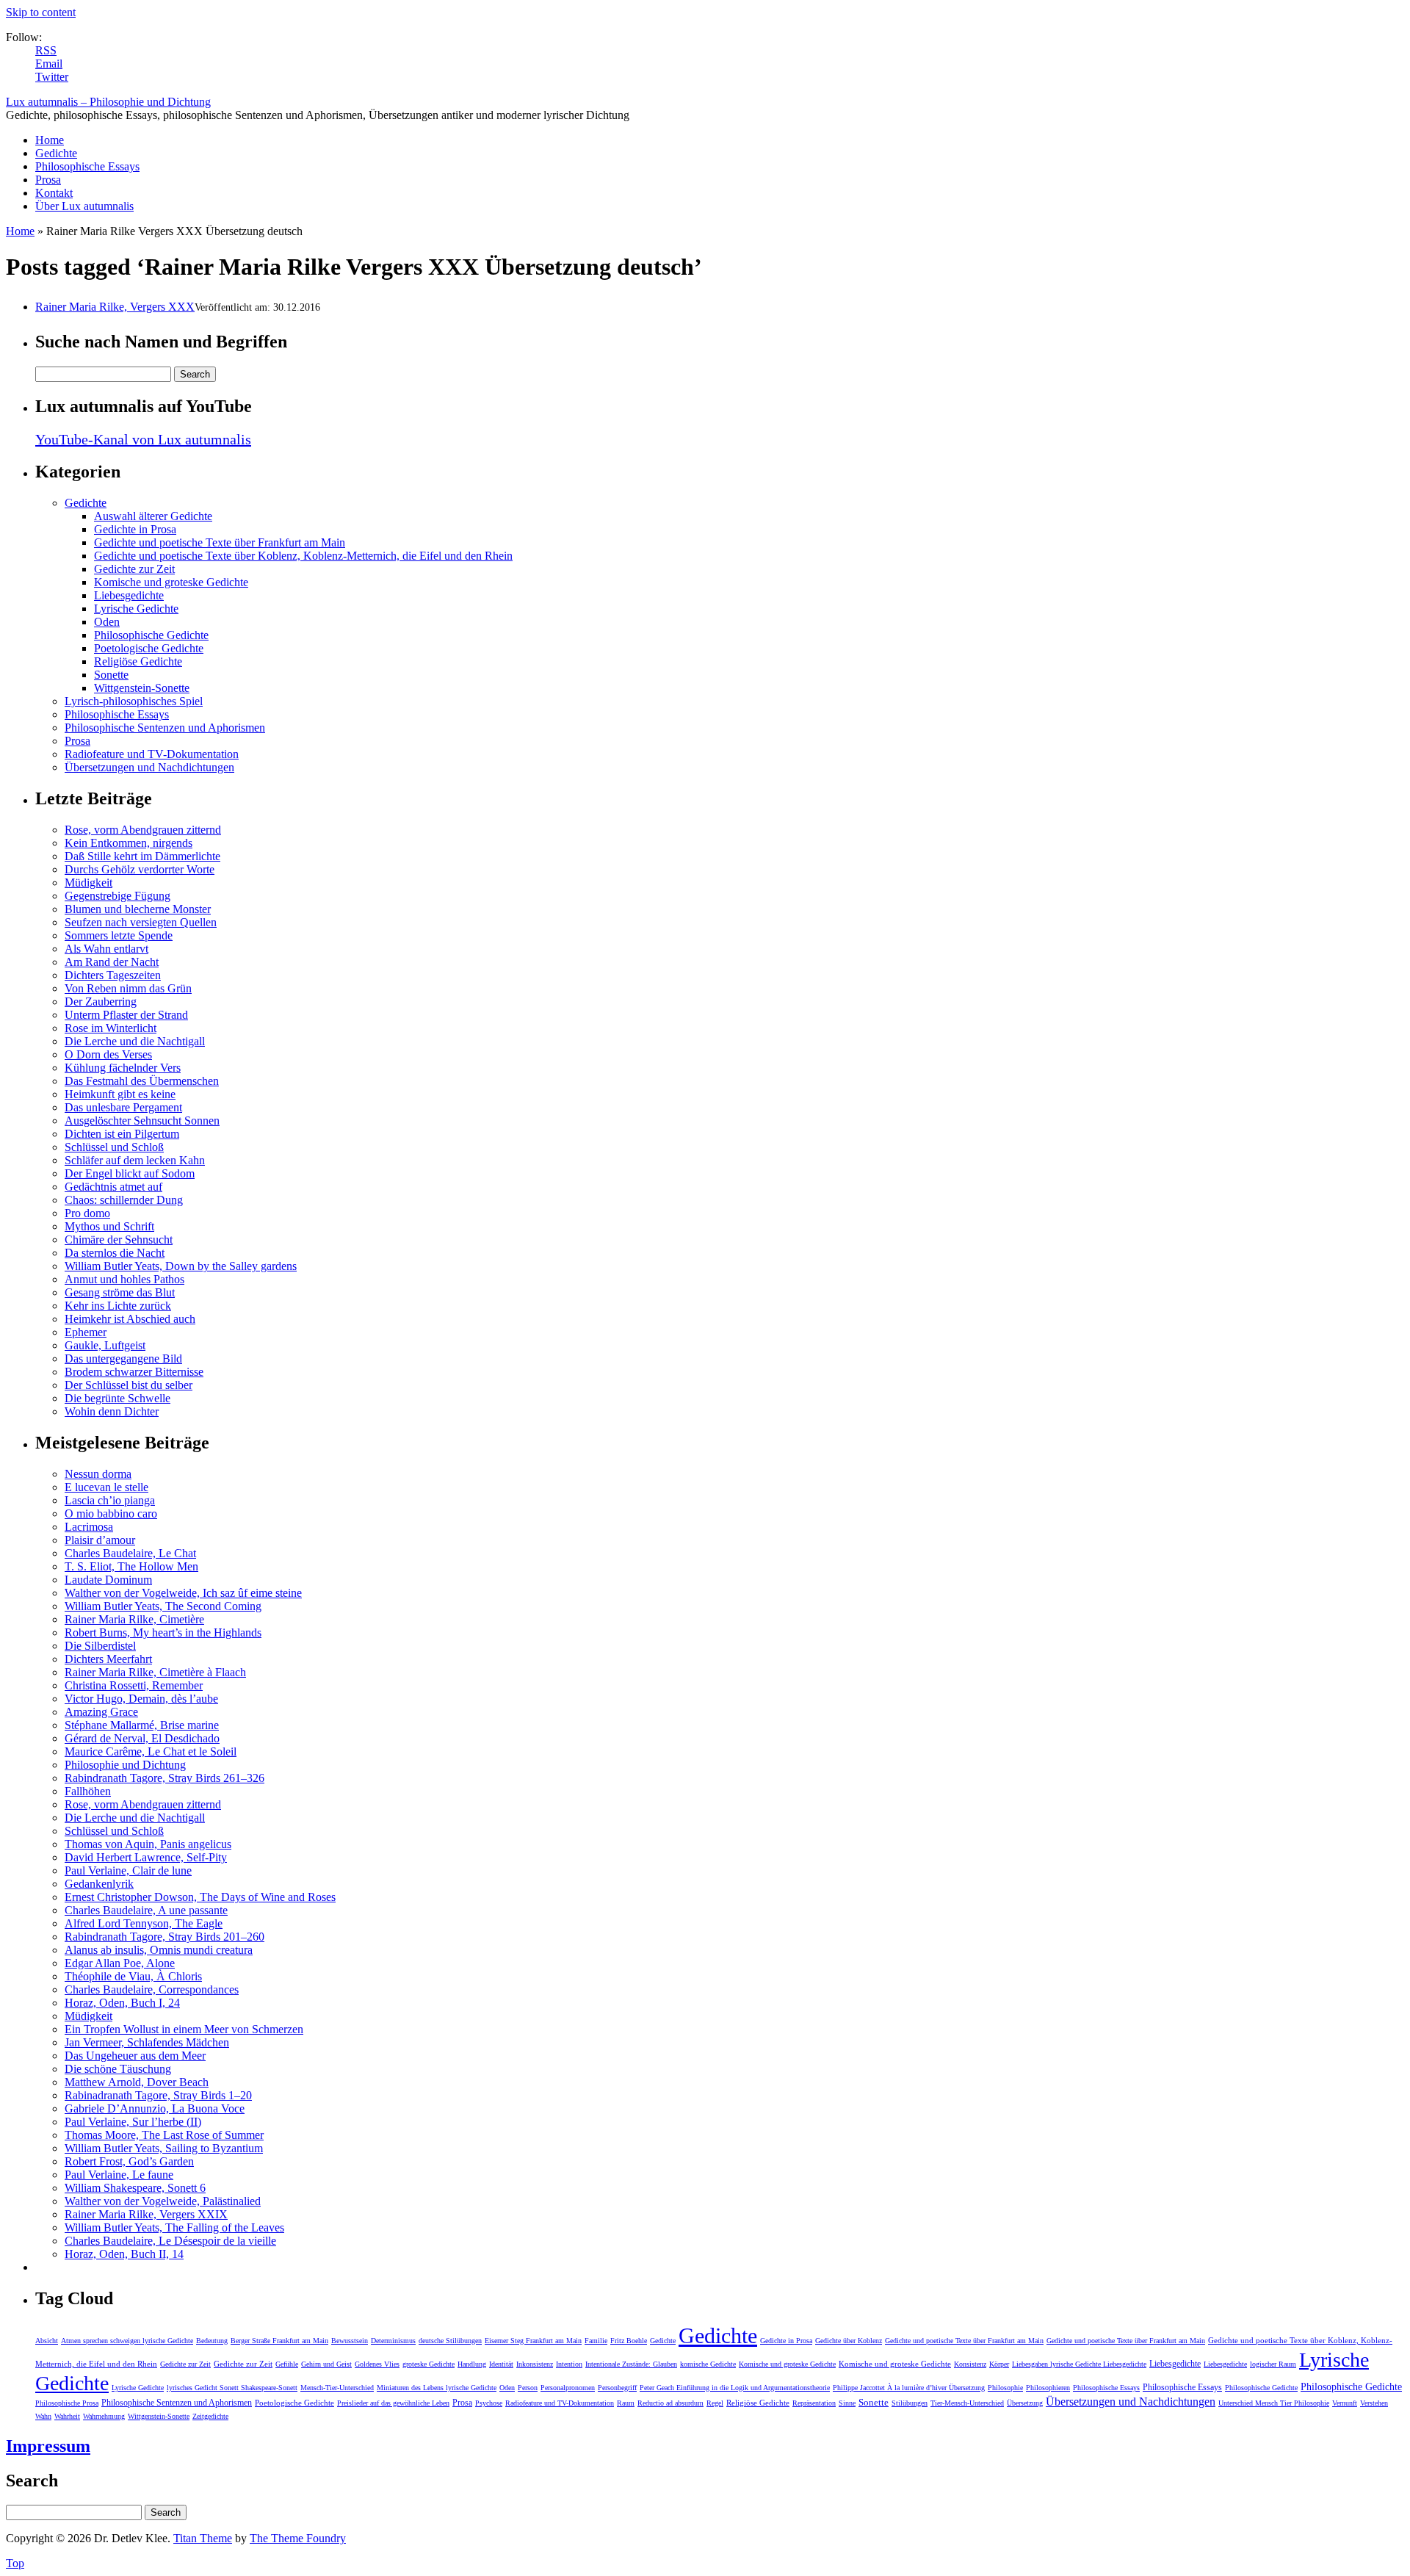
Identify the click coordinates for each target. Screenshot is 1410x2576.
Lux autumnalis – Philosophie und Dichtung (108, 102)
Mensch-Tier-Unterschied (337, 2388)
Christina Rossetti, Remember (134, 1685)
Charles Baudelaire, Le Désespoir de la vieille (170, 2241)
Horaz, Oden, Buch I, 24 (122, 2003)
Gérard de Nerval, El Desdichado (142, 1738)
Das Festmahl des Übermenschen (142, 1081)
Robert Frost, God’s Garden (129, 2161)
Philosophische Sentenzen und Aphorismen (165, 728)
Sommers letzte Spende (119, 935)
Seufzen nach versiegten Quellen (141, 922)
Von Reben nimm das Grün (128, 988)
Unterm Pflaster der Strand (126, 1015)
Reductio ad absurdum (670, 2403)
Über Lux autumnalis (84, 206)
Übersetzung (1025, 2403)
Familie (596, 2341)
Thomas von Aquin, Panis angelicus (148, 1844)
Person (528, 2388)
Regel (715, 2403)
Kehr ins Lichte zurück (118, 1306)
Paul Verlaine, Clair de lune (128, 1870)
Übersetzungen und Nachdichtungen (149, 767)
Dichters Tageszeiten (113, 975)
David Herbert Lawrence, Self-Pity (146, 1857)
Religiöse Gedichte (138, 661)
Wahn (43, 2416)
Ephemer (86, 1332)
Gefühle (287, 2364)
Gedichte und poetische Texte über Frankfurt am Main (220, 542)
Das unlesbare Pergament (123, 1107)
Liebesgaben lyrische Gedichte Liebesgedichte (1079, 2364)
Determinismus (393, 2341)
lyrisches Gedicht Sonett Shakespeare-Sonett (232, 2388)
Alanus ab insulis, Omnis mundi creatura (159, 1950)
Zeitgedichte (210, 2416)
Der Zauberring (101, 1002)
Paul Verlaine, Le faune (119, 2175)
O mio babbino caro (111, 1514)
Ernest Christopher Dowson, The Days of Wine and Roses (200, 1897)
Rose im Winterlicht (111, 1028)
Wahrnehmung (104, 2416)
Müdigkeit (88, 883)
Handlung (472, 2364)
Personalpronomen (568, 2388)
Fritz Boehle (629, 2341)
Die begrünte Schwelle (117, 1398)
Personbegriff (617, 2388)
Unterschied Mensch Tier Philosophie (1274, 2403)
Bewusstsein (350, 2341)
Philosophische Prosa (67, 2403)
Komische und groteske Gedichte (171, 582)
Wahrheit (67, 2416)
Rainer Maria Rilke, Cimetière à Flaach (155, 1672)
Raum (626, 2403)
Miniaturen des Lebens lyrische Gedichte (437, 2388)
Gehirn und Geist (326, 2364)
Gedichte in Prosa (135, 529)
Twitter (52, 77)
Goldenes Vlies (377, 2364)
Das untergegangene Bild (123, 1359)
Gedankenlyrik (99, 1884)
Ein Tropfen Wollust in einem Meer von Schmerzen (184, 2029)
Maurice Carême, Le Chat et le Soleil (151, 1751)
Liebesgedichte (129, 595)
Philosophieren (1048, 2388)
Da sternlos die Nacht (115, 1253)
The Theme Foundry (298, 2538)
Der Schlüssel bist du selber (129, 1385)
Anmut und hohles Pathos (124, 1279)
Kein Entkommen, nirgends (129, 843)
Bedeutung (212, 2341)
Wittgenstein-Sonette (142, 688)
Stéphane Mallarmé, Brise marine (142, 1725)
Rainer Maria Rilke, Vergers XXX (115, 307)
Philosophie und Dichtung (125, 1765)
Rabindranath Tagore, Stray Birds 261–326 (164, 1778)
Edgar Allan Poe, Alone (120, 1963)
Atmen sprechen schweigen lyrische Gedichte (127, 2341)
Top (15, 2563)
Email (49, 64)
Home (50, 140)
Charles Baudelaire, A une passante (146, 1910)
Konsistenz (970, 2364)
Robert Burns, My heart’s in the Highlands (163, 1632)
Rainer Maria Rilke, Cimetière (134, 1619)
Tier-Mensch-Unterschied (967, 2403)
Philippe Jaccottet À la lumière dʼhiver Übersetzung (909, 2388)
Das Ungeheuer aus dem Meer (135, 2056)
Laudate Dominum (108, 1580)
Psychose (489, 2403)
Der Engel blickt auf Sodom (130, 1173)
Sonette (111, 675)
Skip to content (41, 12)
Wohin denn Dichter (112, 1411)
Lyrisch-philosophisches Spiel (134, 701)
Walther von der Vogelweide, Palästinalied (163, 2201)
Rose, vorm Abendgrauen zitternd (143, 830)
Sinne (847, 2403)
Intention (569, 2364)
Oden (107, 622)
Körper (999, 2364)
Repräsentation (814, 2403)
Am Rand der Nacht (112, 962)
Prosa (48, 180)
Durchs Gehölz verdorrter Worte (140, 869)
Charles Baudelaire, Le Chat (130, 1553)
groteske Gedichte (429, 2364)
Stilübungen (910, 2403)
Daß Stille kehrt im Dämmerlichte (142, 856)
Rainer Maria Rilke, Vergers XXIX (146, 2214)
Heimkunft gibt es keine (120, 1094)
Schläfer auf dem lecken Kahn (135, 1160)
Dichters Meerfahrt (108, 1659)
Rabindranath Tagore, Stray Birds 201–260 (164, 1937)
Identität (501, 2364)
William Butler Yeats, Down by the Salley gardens (181, 1266)
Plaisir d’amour (100, 1540)
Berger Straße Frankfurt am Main (279, 2341)
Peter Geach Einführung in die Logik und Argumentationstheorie (735, 2388)
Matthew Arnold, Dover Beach (137, 2082)
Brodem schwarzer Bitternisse (134, 1372)
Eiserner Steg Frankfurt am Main (533, 2341)
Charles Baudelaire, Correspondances (152, 1989)
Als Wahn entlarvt (106, 949)
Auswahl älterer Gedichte (153, 516)
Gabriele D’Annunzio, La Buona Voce (155, 2108)
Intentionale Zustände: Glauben (631, 2364)
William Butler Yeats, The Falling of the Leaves (174, 2227)
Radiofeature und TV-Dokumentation (152, 754)
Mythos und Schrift (109, 1226)
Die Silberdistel (100, 1646)
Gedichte (56, 153)
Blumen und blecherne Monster (138, 909)
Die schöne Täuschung (118, 2069)
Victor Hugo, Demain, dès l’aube (141, 1699)
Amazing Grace (101, 1712)
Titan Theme (203, 2538)
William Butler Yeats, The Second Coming (163, 1606)
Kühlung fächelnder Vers (123, 1068)
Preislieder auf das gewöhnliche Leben (393, 2403)
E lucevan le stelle (106, 1487)
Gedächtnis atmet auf (113, 1187)
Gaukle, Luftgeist (105, 1345)
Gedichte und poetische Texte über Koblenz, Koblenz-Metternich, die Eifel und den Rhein (303, 556)
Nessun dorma (98, 1474)
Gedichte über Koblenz (849, 2341)
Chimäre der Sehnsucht (119, 1240)
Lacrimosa (89, 1527)
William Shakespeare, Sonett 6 (135, 2188)
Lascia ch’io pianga (110, 1500)
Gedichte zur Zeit (134, 569)
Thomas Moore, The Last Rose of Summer (164, 2135)
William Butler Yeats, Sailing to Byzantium (164, 2148)
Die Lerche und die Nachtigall (135, 1041)
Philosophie (1005, 2388)
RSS (46, 50)
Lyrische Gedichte (136, 609)
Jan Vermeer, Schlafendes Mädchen (147, 2042)
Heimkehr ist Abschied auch (130, 1319)
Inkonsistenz (535, 2364)
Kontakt (54, 193)
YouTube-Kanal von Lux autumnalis (143, 439)
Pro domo (87, 1213)
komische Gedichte (708, 2364)
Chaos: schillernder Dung (124, 1200)
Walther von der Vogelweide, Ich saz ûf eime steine (183, 1593)
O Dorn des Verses (108, 1054)
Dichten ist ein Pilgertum (122, 1134)
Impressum (48, 2446)
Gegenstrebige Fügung (117, 896)
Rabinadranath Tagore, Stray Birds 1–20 (158, 2095)
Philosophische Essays (87, 166)
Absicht (47, 2341)
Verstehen (1374, 2403)
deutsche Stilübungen (450, 2341)
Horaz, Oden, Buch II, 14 (124, 2254)
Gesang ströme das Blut (120, 1292)
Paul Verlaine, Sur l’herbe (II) (133, 2122)
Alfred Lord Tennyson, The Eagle (144, 1923)
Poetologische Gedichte (149, 648)
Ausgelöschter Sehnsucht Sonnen (142, 1121)
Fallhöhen (88, 1791)
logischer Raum (1273, 2364)
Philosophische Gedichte (151, 635)
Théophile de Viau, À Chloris (133, 1976)
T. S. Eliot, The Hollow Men (131, 1566)
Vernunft (1345, 2403)
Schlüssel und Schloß (114, 1147)
